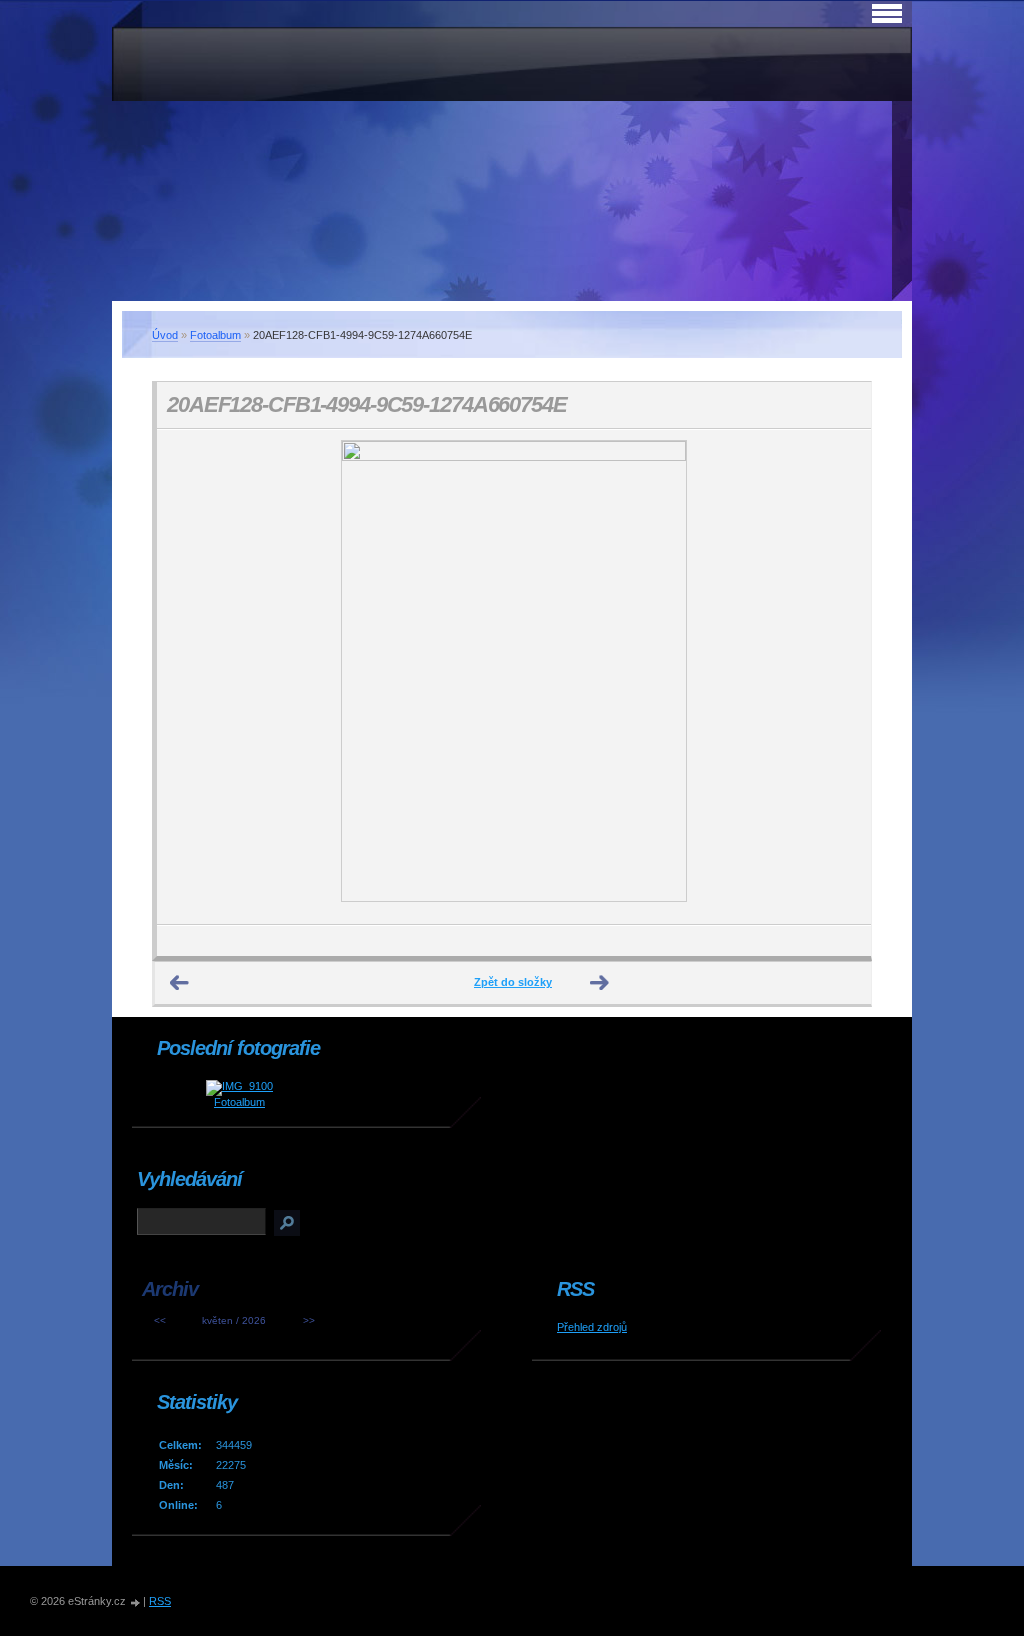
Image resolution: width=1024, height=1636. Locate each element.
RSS (160, 1601)
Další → (600, 983)
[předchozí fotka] (189, 677)
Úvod (165, 335)
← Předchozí (180, 983)
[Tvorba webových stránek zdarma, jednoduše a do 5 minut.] (136, 1602)
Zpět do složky (513, 982)
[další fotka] (838, 677)
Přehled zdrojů (592, 1327)
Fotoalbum (215, 335)
